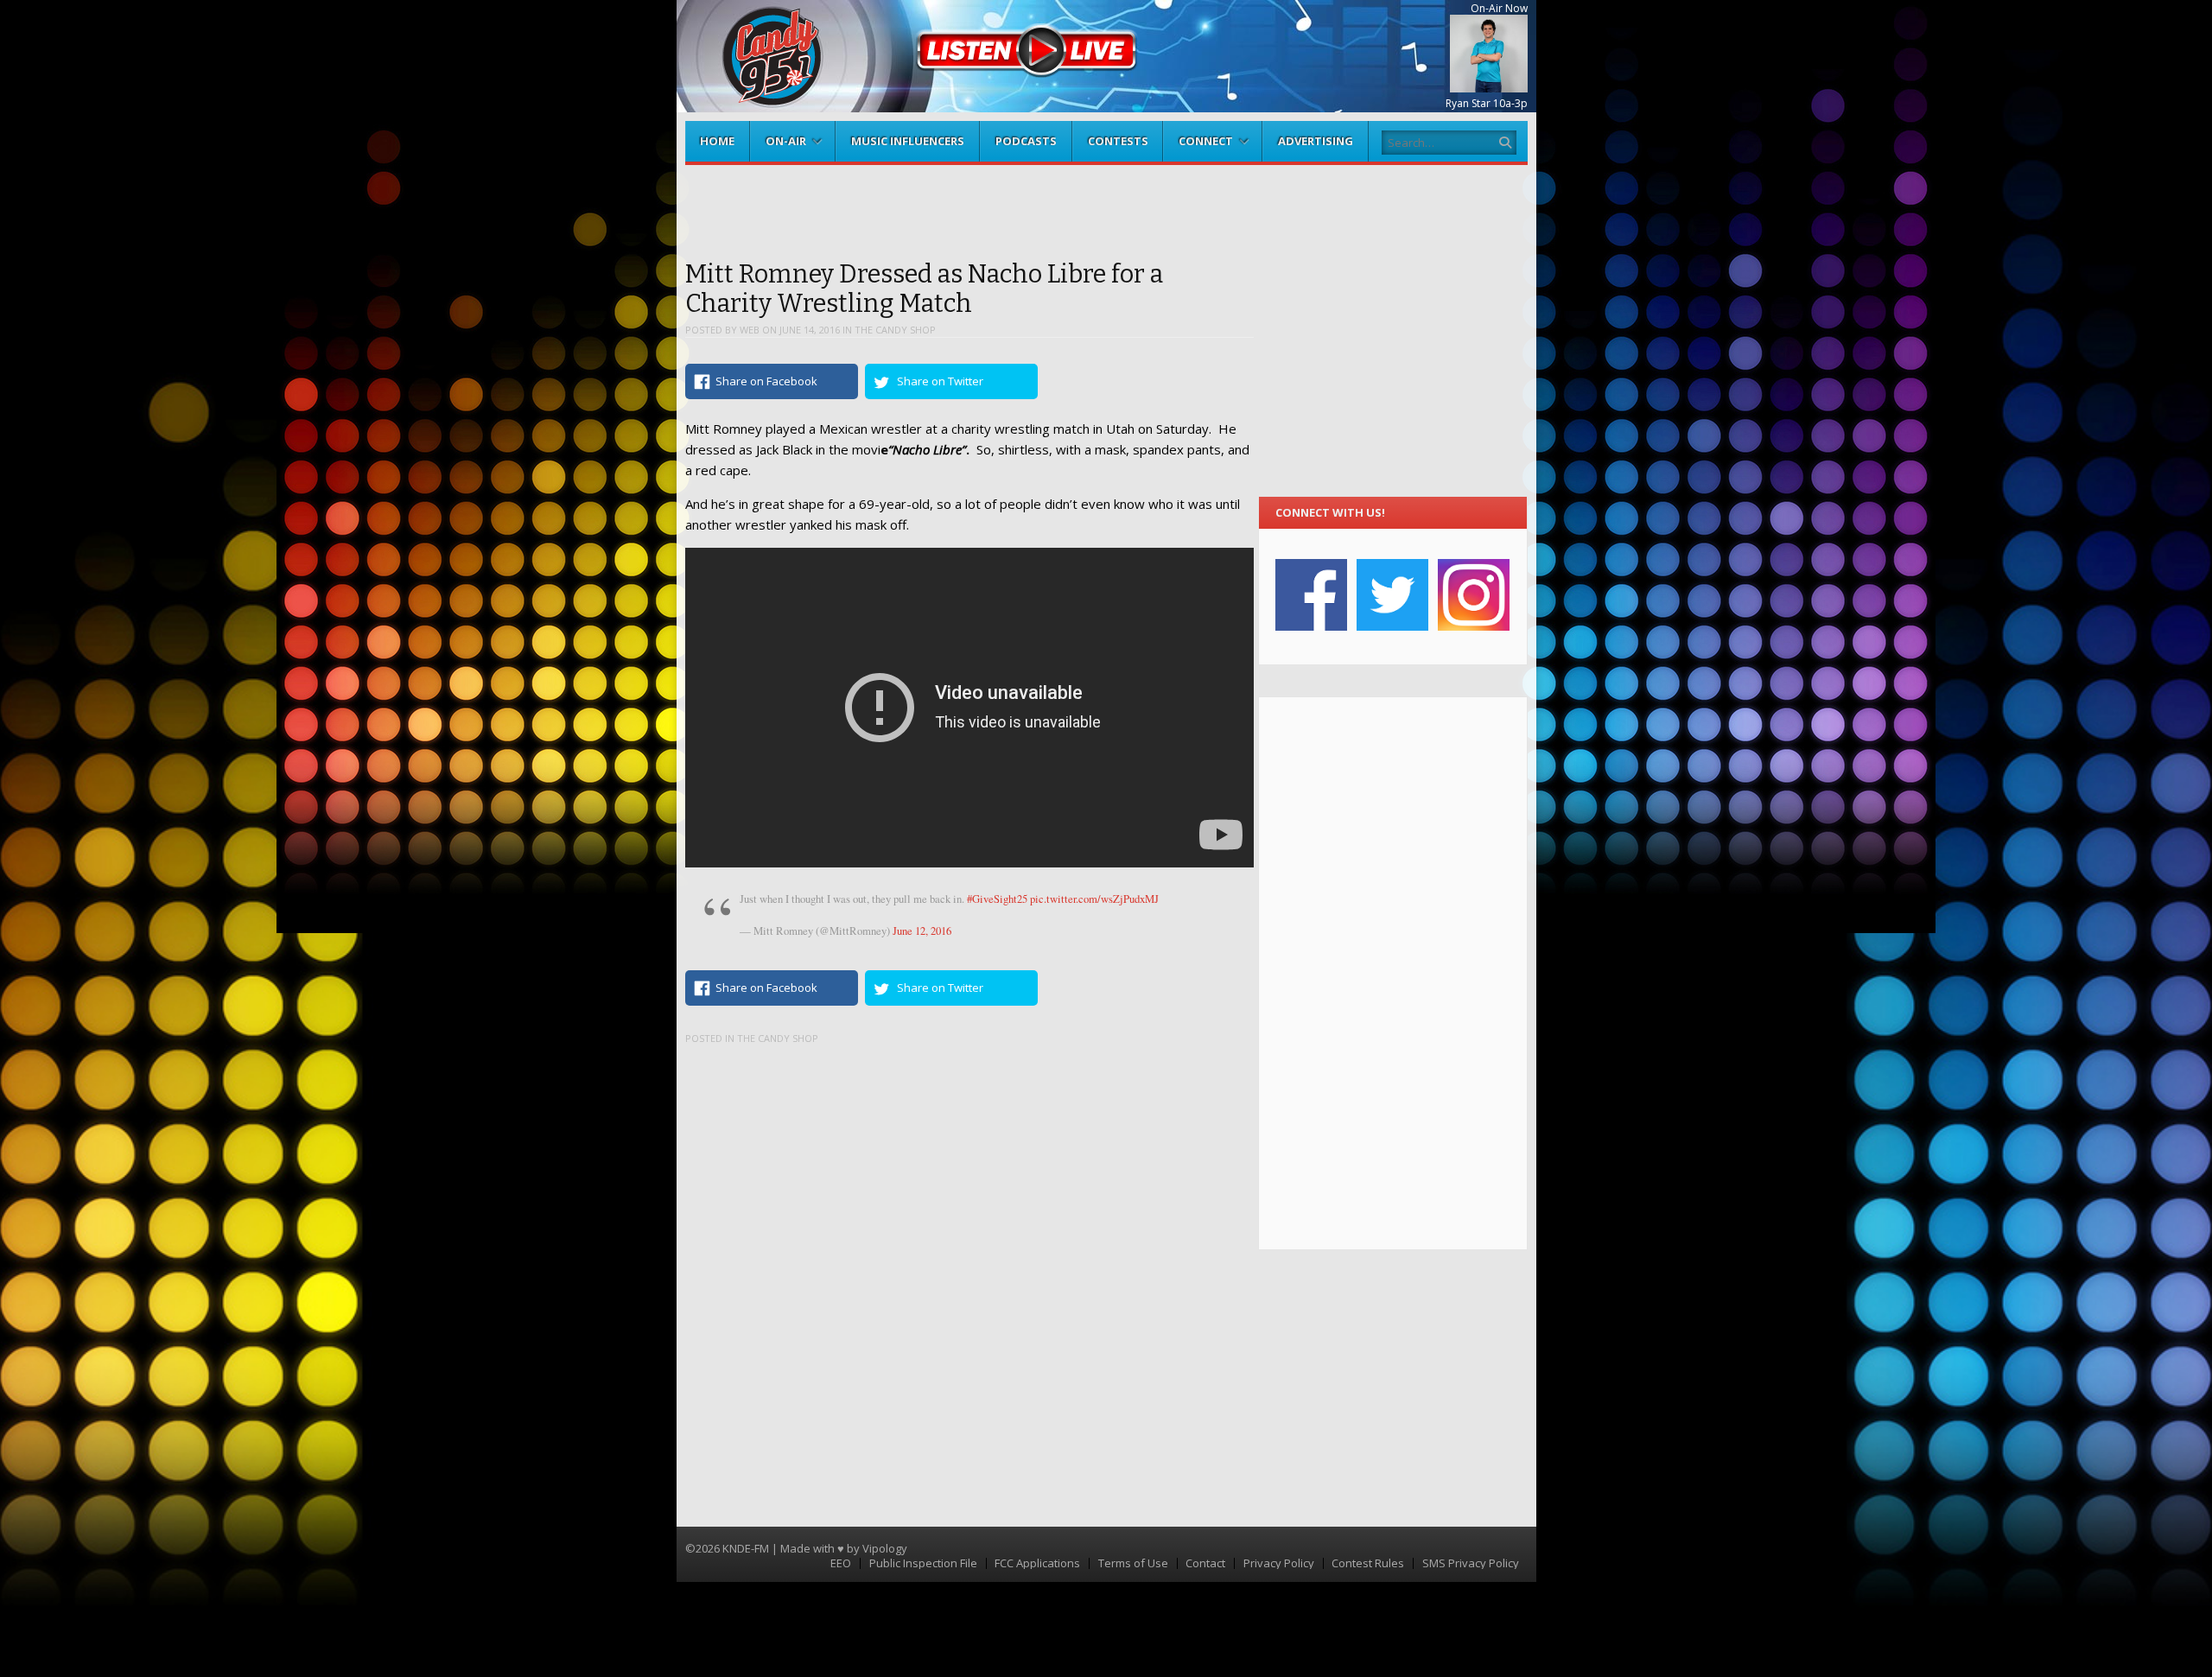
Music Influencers (908, 141)
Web (750, 330)
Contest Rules (1368, 1563)
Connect (1206, 141)
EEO (841, 1563)
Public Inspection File (923, 1563)
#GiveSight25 (997, 899)
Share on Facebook (766, 381)
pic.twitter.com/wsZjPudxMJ (1094, 899)
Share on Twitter (940, 381)
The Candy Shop (895, 330)
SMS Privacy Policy (1471, 1563)
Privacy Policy (1279, 1563)
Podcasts (1026, 141)
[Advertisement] (1392, 973)
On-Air (786, 141)
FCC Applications (1037, 1563)
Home (717, 141)
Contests (1118, 141)
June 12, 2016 (922, 931)
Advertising (1316, 141)
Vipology (885, 1548)
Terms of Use (1133, 1563)
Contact (1205, 1563)
